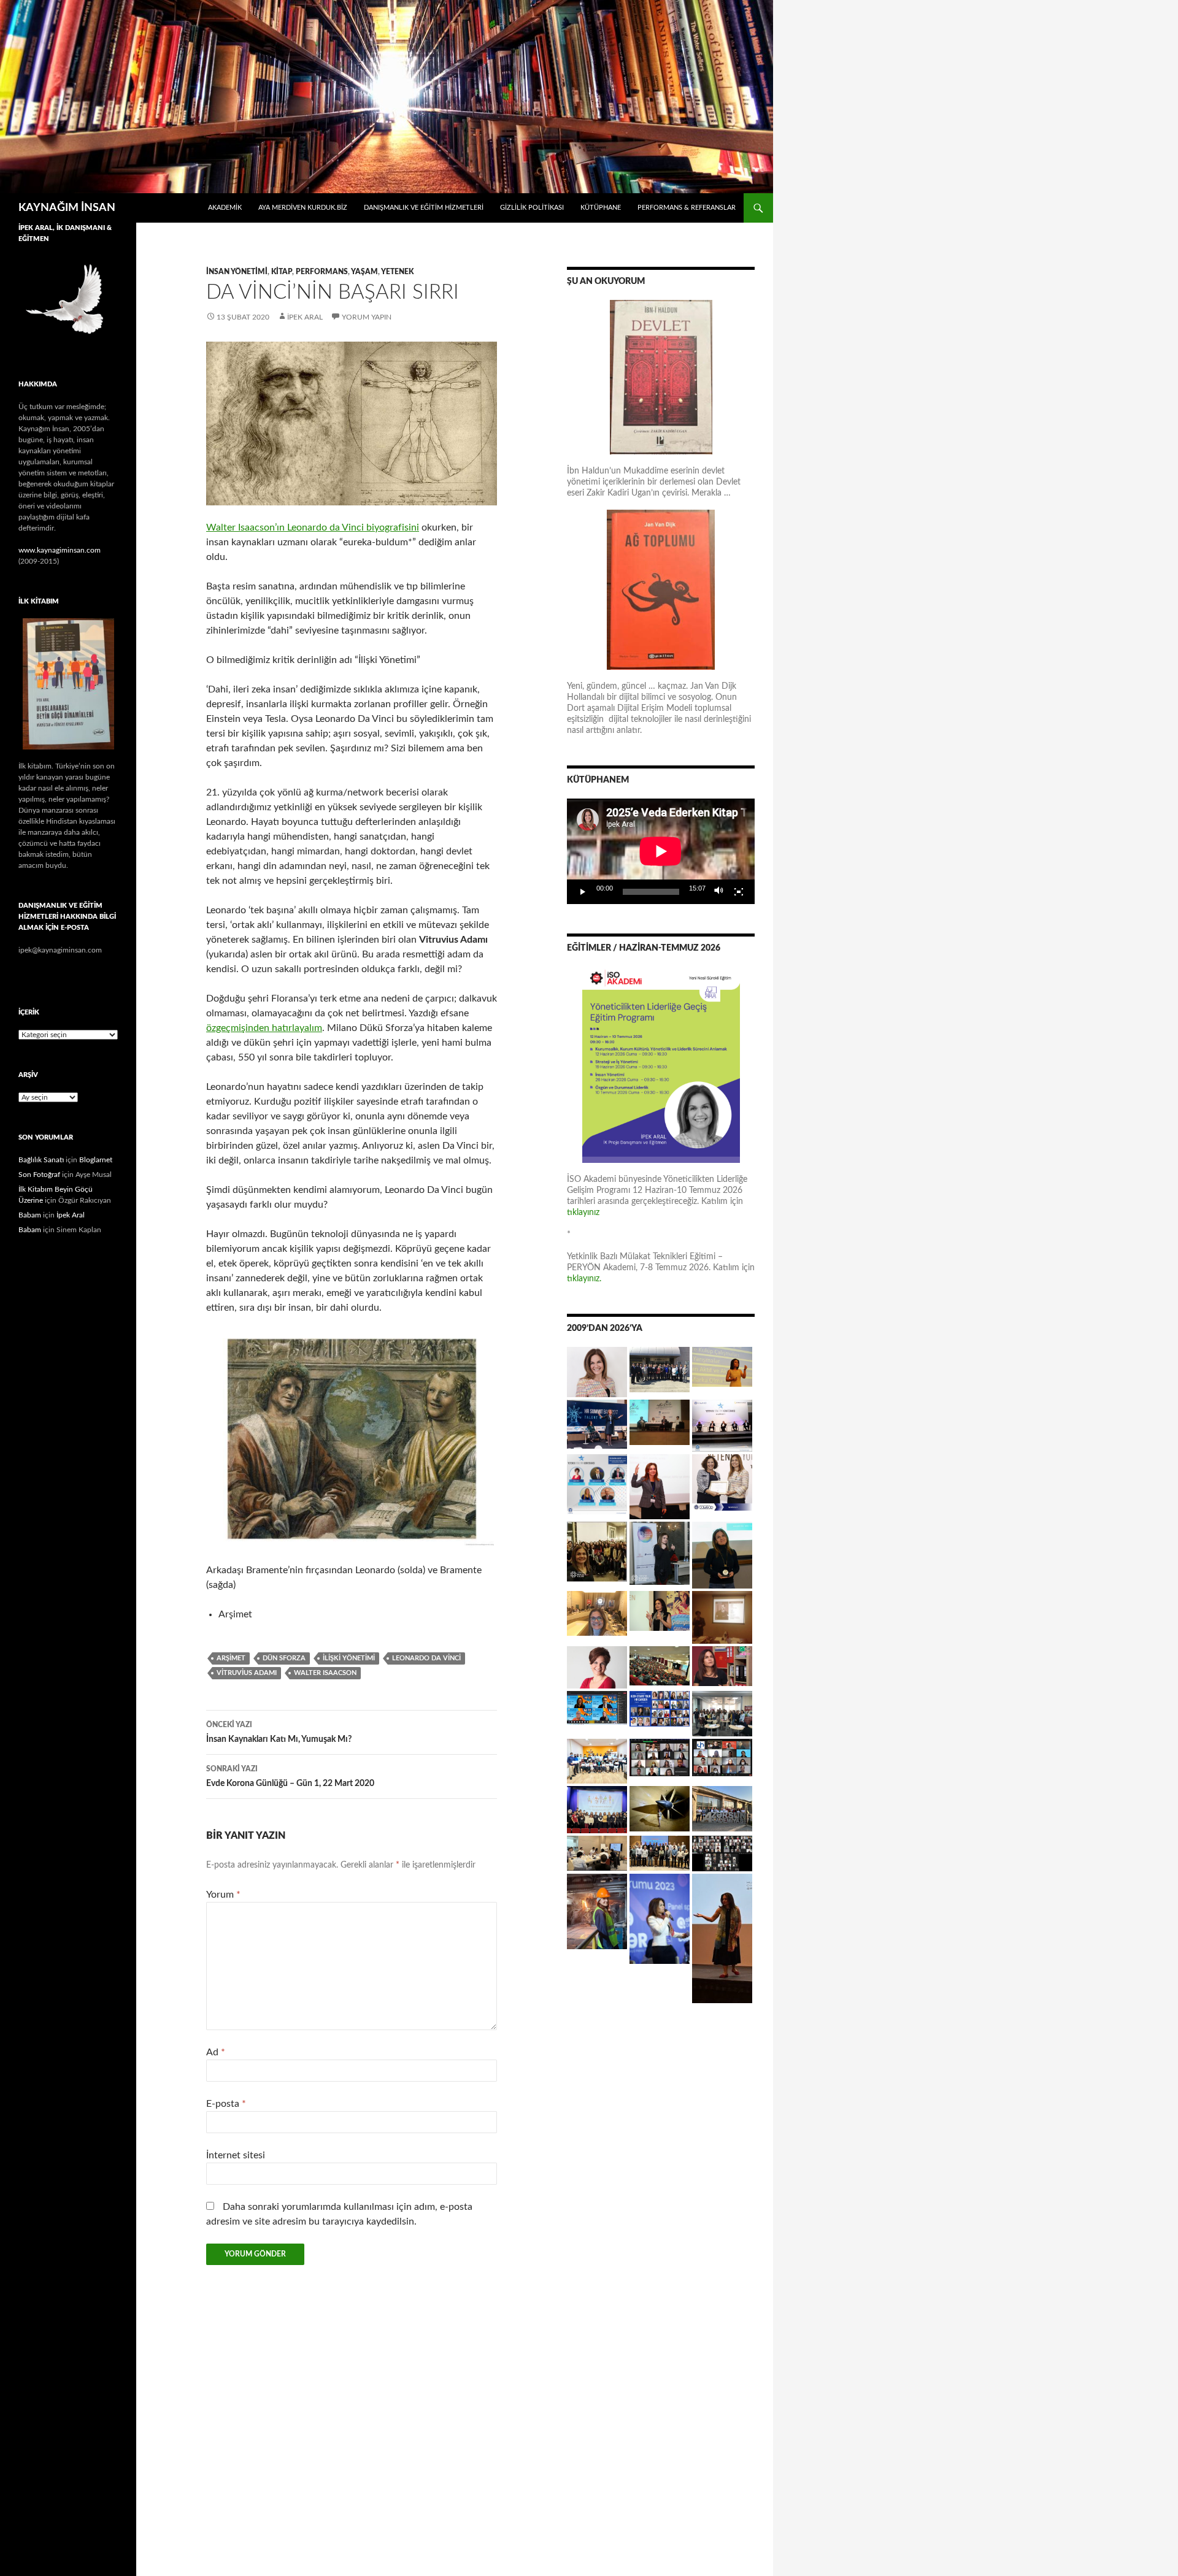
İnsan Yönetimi (237, 272)
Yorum (223, 1895)
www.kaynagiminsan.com (60, 550)
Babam (30, 1215)
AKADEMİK (225, 208)
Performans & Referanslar (687, 208)
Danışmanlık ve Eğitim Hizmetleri (424, 208)
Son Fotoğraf (39, 1175)
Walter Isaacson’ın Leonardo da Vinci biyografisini (313, 527)
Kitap (282, 272)
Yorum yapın (367, 317)
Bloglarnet (96, 1160)
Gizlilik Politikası (532, 208)
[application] (661, 851)
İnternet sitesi (236, 2155)
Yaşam (364, 272)
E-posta (226, 2104)
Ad (216, 2052)
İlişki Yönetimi (349, 1658)
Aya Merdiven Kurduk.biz (303, 208)
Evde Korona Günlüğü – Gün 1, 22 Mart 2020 (290, 1777)
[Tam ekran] (739, 892)
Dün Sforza (284, 1658)
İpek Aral (305, 317)
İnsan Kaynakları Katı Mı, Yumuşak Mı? (279, 1732)
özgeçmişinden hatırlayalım (264, 1028)
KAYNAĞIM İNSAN (67, 208)
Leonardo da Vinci (426, 1658)
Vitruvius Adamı (247, 1673)
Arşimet (231, 1658)
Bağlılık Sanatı (41, 1160)
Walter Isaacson (325, 1673)
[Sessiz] (719, 892)
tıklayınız (583, 1213)
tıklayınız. (585, 1279)
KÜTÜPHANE (601, 208)
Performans (322, 272)
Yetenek (397, 272)
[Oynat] (583, 892)
